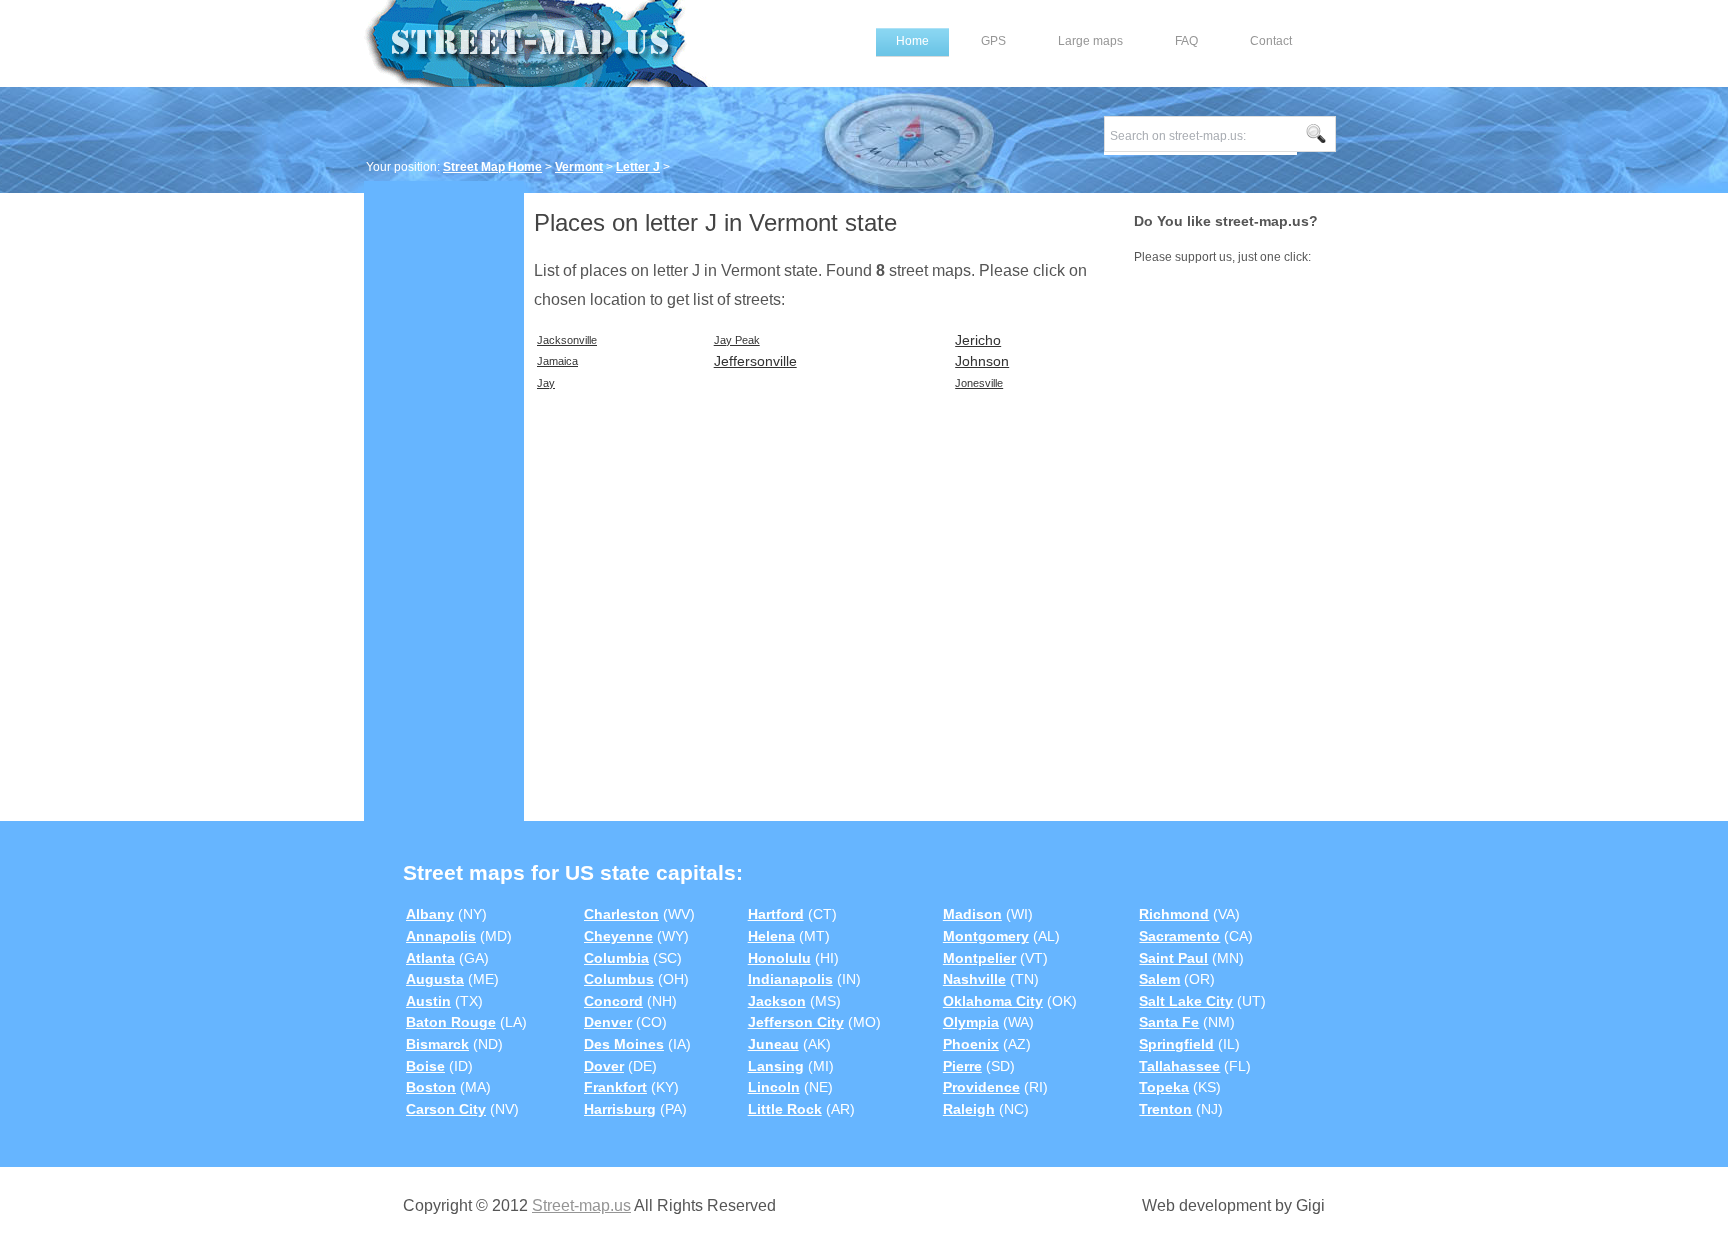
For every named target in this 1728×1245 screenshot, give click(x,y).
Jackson (777, 1001)
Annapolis (441, 936)
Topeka (1164, 1087)
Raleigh (969, 1109)
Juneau (773, 1044)
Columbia (616, 958)
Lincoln (774, 1087)
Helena (771, 936)
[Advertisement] (444, 497)
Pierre (962, 1066)
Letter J (638, 167)
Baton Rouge (451, 1022)
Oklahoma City (993, 1001)
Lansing (776, 1066)
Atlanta (430, 958)
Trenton (1165, 1109)
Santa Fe (1169, 1022)
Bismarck (437, 1044)
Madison (972, 914)
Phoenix (971, 1044)
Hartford (776, 914)
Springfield (1176, 1044)
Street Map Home (492, 167)
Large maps (1090, 41)
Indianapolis (790, 979)
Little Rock (785, 1109)
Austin (428, 1001)
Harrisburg (620, 1109)
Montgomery (986, 936)
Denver (608, 1022)
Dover (604, 1066)
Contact (1271, 41)
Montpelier (979, 958)
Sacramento (1179, 936)
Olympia (971, 1022)
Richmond (1174, 914)
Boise (425, 1066)
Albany (430, 914)
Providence (981, 1087)
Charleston (621, 914)
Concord (613, 1001)
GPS (993, 41)
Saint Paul (1173, 958)
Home (912, 41)
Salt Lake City (1186, 1001)
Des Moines (624, 1044)
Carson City (446, 1109)
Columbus (619, 979)
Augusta (435, 979)
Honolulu (779, 958)
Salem (1159, 979)
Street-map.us (581, 1205)
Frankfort (615, 1087)
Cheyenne (618, 936)
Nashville (974, 979)
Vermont (579, 167)
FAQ (1186, 41)
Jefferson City (796, 1022)
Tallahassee (1179, 1066)
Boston (431, 1087)
